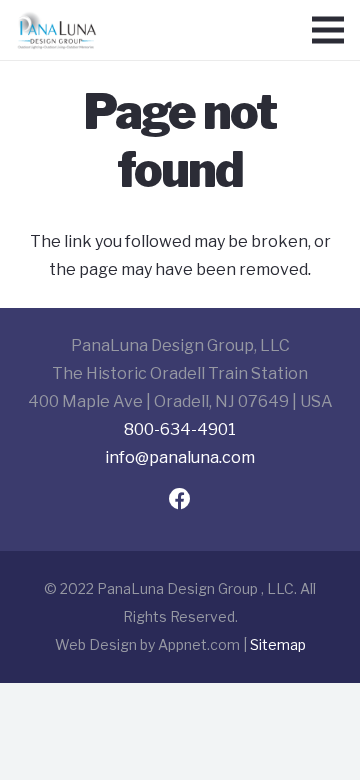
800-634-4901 (180, 429)
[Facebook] (180, 499)
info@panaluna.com (180, 457)
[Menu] (328, 30)
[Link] (56, 30)
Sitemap (278, 644)
